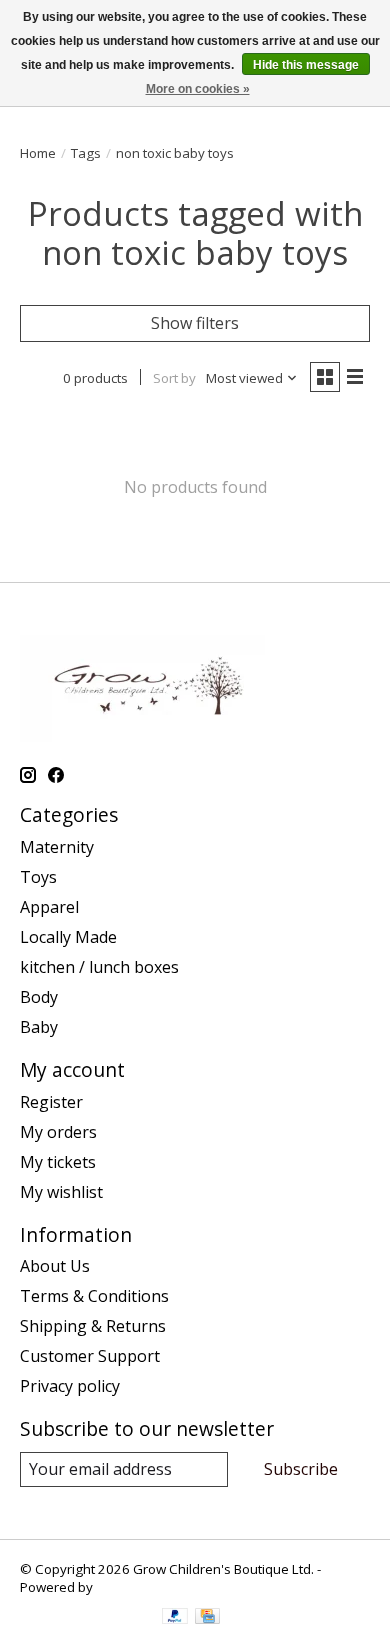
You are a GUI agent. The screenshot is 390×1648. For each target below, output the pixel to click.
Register (51, 1102)
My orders (58, 1132)
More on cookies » (198, 89)
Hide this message (306, 65)
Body (39, 997)
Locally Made (68, 937)
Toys (38, 877)
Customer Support (90, 1356)
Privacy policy (70, 1386)
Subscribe (301, 1469)
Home (38, 153)
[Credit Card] (207, 1618)
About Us (55, 1266)
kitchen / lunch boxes (99, 967)
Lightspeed (130, 1587)
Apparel (49, 907)
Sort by (174, 378)
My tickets (58, 1162)
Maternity (57, 847)
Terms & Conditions (94, 1296)
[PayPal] (175, 1618)
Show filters (195, 323)
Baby (39, 1027)
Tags (86, 153)
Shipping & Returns (93, 1326)
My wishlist (61, 1192)
